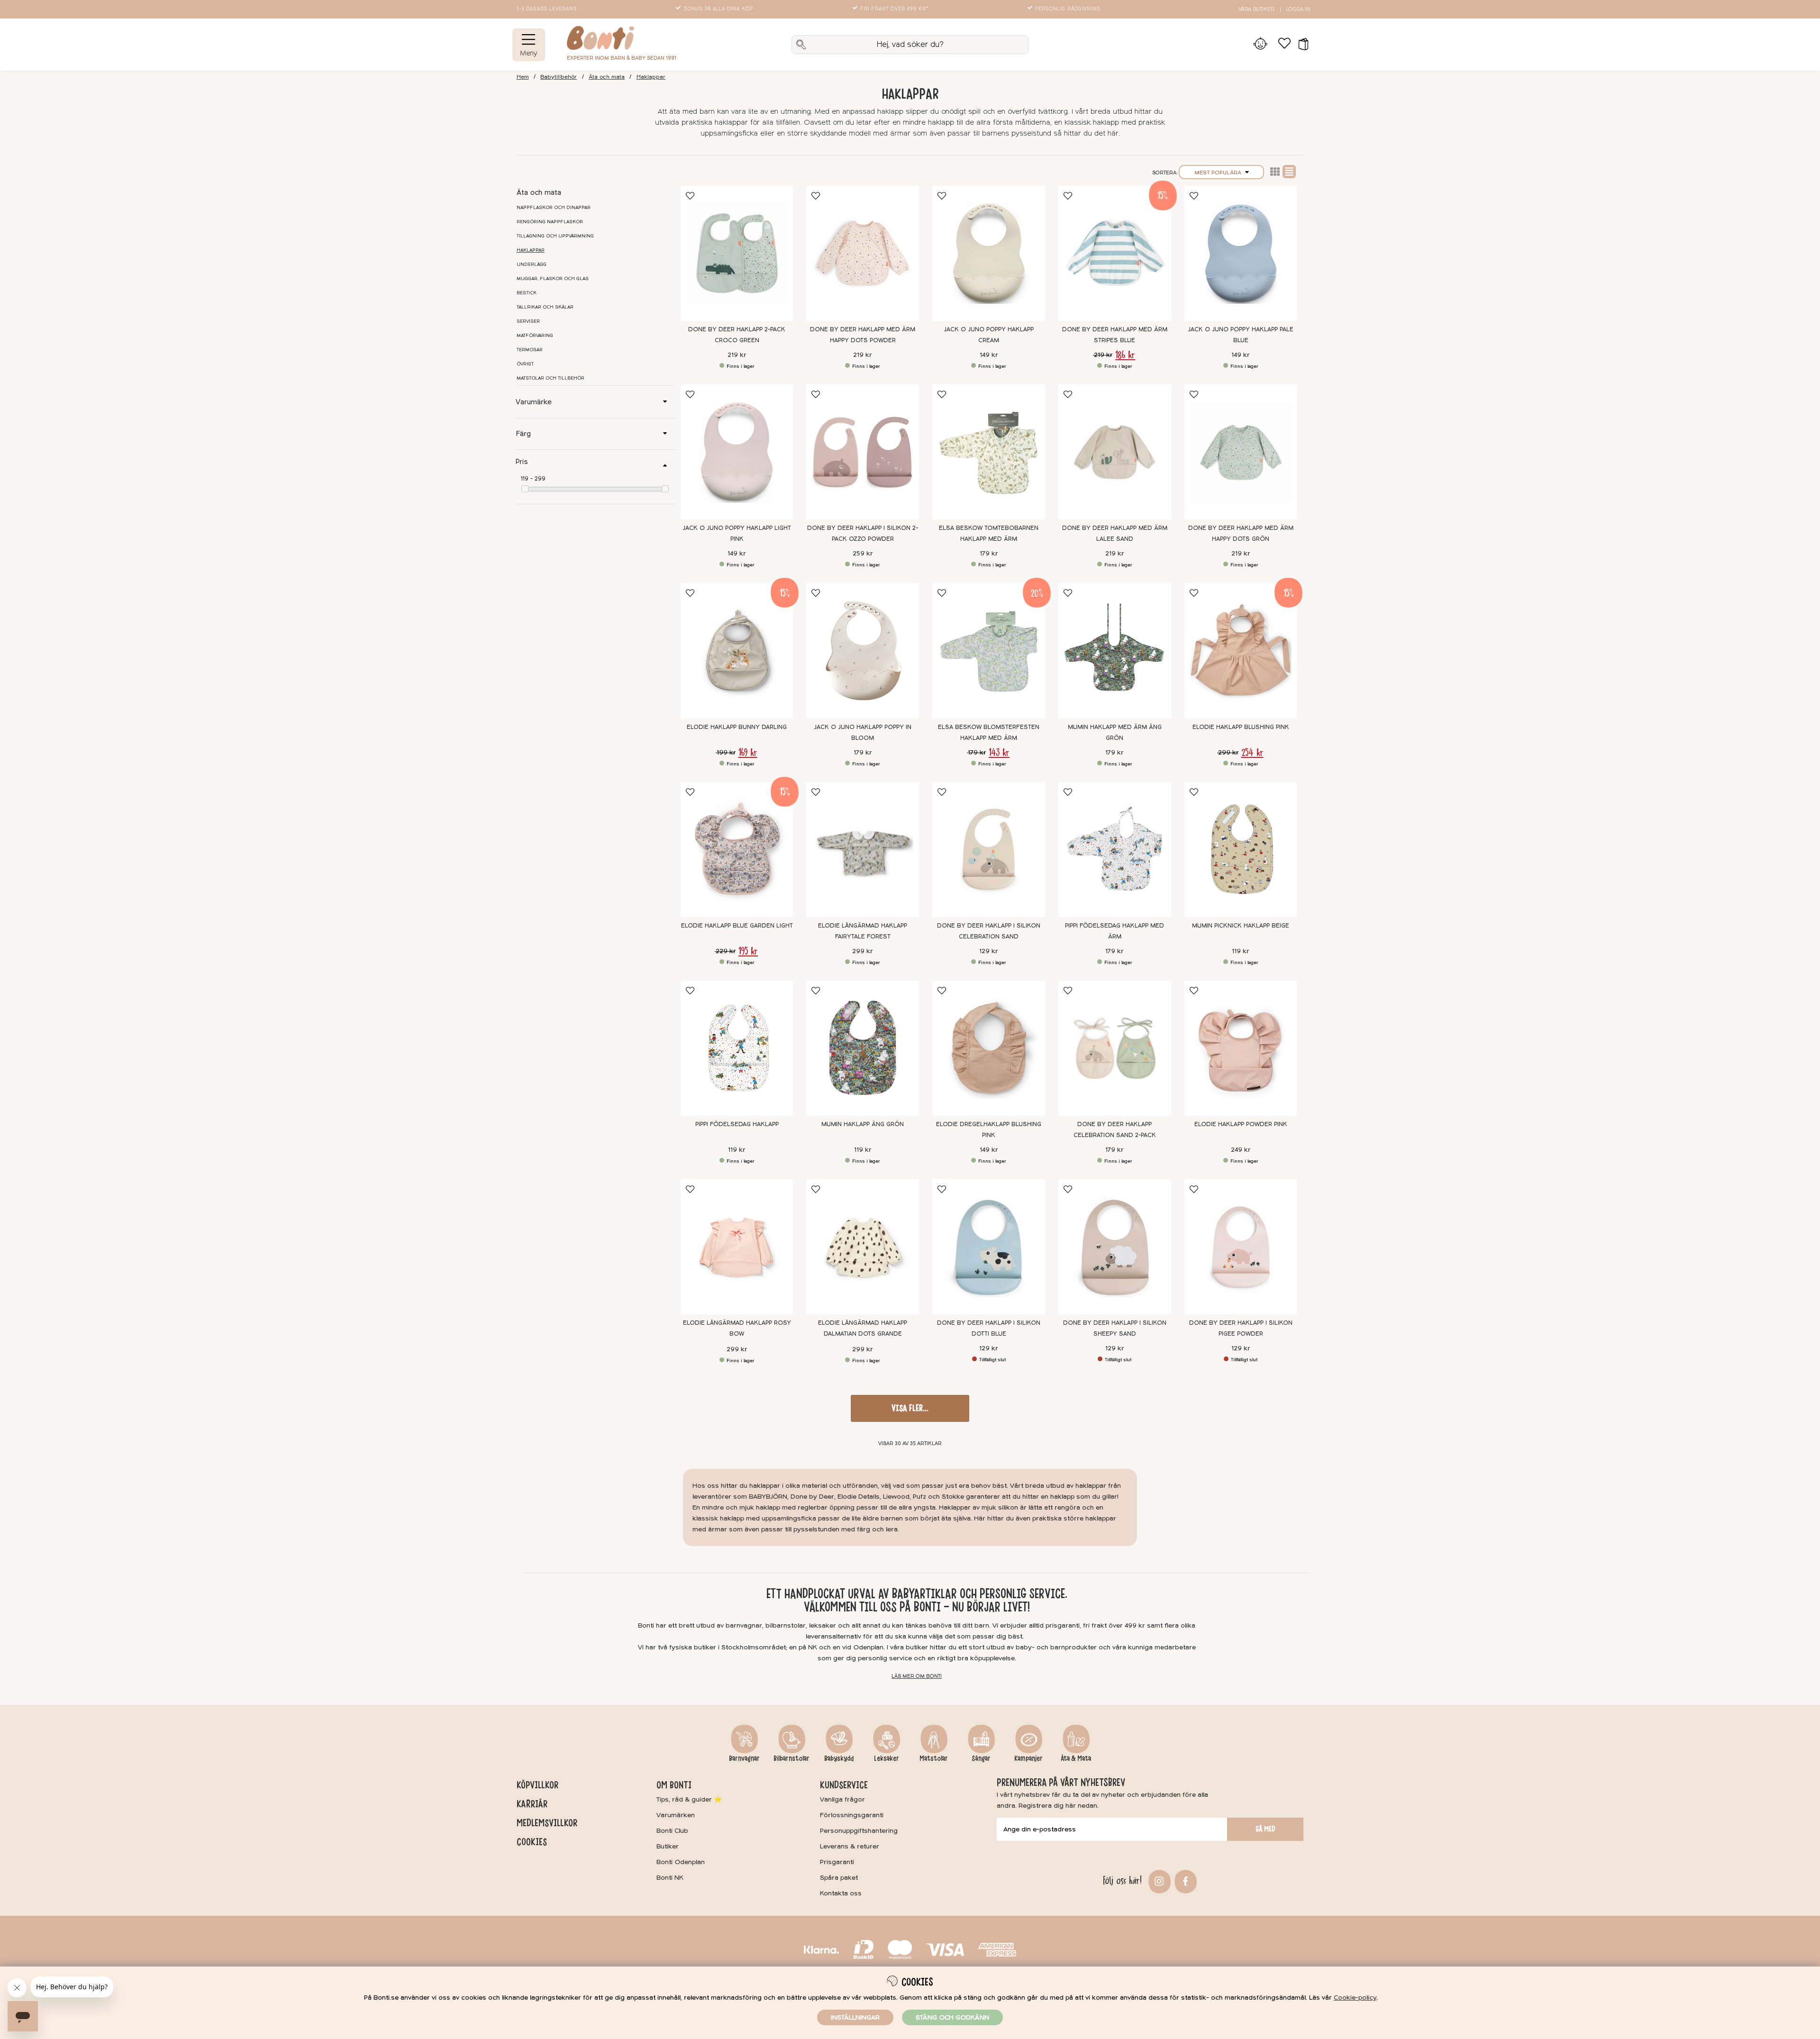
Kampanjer (1028, 1758)
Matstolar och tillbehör (551, 378)
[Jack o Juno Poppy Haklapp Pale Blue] (1241, 253)
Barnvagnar (744, 1758)
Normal (1289, 172)
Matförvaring (535, 336)
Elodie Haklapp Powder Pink (1241, 1124)
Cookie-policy (1355, 1998)
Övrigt (525, 364)
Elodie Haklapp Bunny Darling (737, 727)
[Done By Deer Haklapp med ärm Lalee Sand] (1115, 452)
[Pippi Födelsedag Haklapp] (737, 1048)
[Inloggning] (1260, 45)
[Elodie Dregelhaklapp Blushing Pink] (989, 1048)
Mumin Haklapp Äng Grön (863, 1124)
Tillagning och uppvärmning (555, 236)
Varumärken (676, 1815)
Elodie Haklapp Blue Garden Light (737, 926)
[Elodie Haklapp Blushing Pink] (1241, 651)
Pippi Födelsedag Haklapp (737, 1124)
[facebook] (1184, 1880)
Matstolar (934, 1758)
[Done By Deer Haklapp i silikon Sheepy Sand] (1115, 1247)
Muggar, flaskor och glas (553, 279)
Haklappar (651, 77)
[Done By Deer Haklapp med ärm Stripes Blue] (1115, 253)
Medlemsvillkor (547, 1823)
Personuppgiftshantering (859, 1831)
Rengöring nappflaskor (550, 222)
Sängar (981, 1758)
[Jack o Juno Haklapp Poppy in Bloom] (863, 651)
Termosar (530, 350)
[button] (1300, 45)
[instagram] (1158, 1880)
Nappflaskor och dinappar (554, 208)
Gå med (1265, 1829)
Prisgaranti (837, 1862)
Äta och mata (607, 77)
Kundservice (844, 1785)
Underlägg (532, 264)
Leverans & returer (850, 1846)
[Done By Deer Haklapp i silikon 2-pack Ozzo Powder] (863, 452)
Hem (523, 77)
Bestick (527, 293)
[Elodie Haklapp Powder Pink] (1241, 1048)
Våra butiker (1256, 9)
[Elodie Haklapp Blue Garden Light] (737, 850)
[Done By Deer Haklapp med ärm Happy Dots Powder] (863, 253)
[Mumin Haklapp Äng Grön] (863, 1048)
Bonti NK (670, 1878)
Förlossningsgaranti (852, 1815)
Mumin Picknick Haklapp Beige (1241, 926)
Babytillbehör (559, 77)
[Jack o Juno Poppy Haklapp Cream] (989, 253)
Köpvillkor (537, 1785)
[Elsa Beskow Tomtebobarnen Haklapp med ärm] (989, 452)
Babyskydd (839, 1758)
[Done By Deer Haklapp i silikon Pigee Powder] (1241, 1247)
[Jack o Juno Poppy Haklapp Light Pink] (737, 452)
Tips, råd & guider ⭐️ (689, 1799)
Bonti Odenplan (681, 1862)
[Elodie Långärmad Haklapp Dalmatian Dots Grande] (863, 1247)
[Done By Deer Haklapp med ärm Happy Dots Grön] (1241, 452)
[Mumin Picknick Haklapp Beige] (1241, 850)
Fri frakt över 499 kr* (894, 9)
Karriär (532, 1804)
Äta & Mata (1076, 1758)
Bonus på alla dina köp (718, 9)
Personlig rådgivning (1068, 9)
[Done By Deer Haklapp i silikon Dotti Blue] (989, 1247)
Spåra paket (839, 1878)
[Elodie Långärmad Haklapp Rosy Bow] (737, 1247)
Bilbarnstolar (792, 1758)
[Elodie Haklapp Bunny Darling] (737, 651)
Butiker (668, 1846)
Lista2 (1275, 172)
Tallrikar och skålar (545, 307)
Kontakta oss (841, 1893)
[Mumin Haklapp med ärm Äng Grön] (1115, 651)
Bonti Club (672, 1831)
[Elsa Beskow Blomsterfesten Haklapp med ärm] (989, 651)
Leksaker (887, 1758)
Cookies (532, 1842)
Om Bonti (674, 1785)
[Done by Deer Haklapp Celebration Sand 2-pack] (1115, 1048)
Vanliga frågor (842, 1799)
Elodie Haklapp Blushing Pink (1241, 727)
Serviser (528, 321)
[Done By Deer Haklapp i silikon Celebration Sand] (989, 850)
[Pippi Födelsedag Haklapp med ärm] (1115, 850)
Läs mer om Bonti (917, 1676)
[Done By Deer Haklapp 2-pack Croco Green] (737, 253)
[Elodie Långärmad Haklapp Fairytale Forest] (863, 850)
